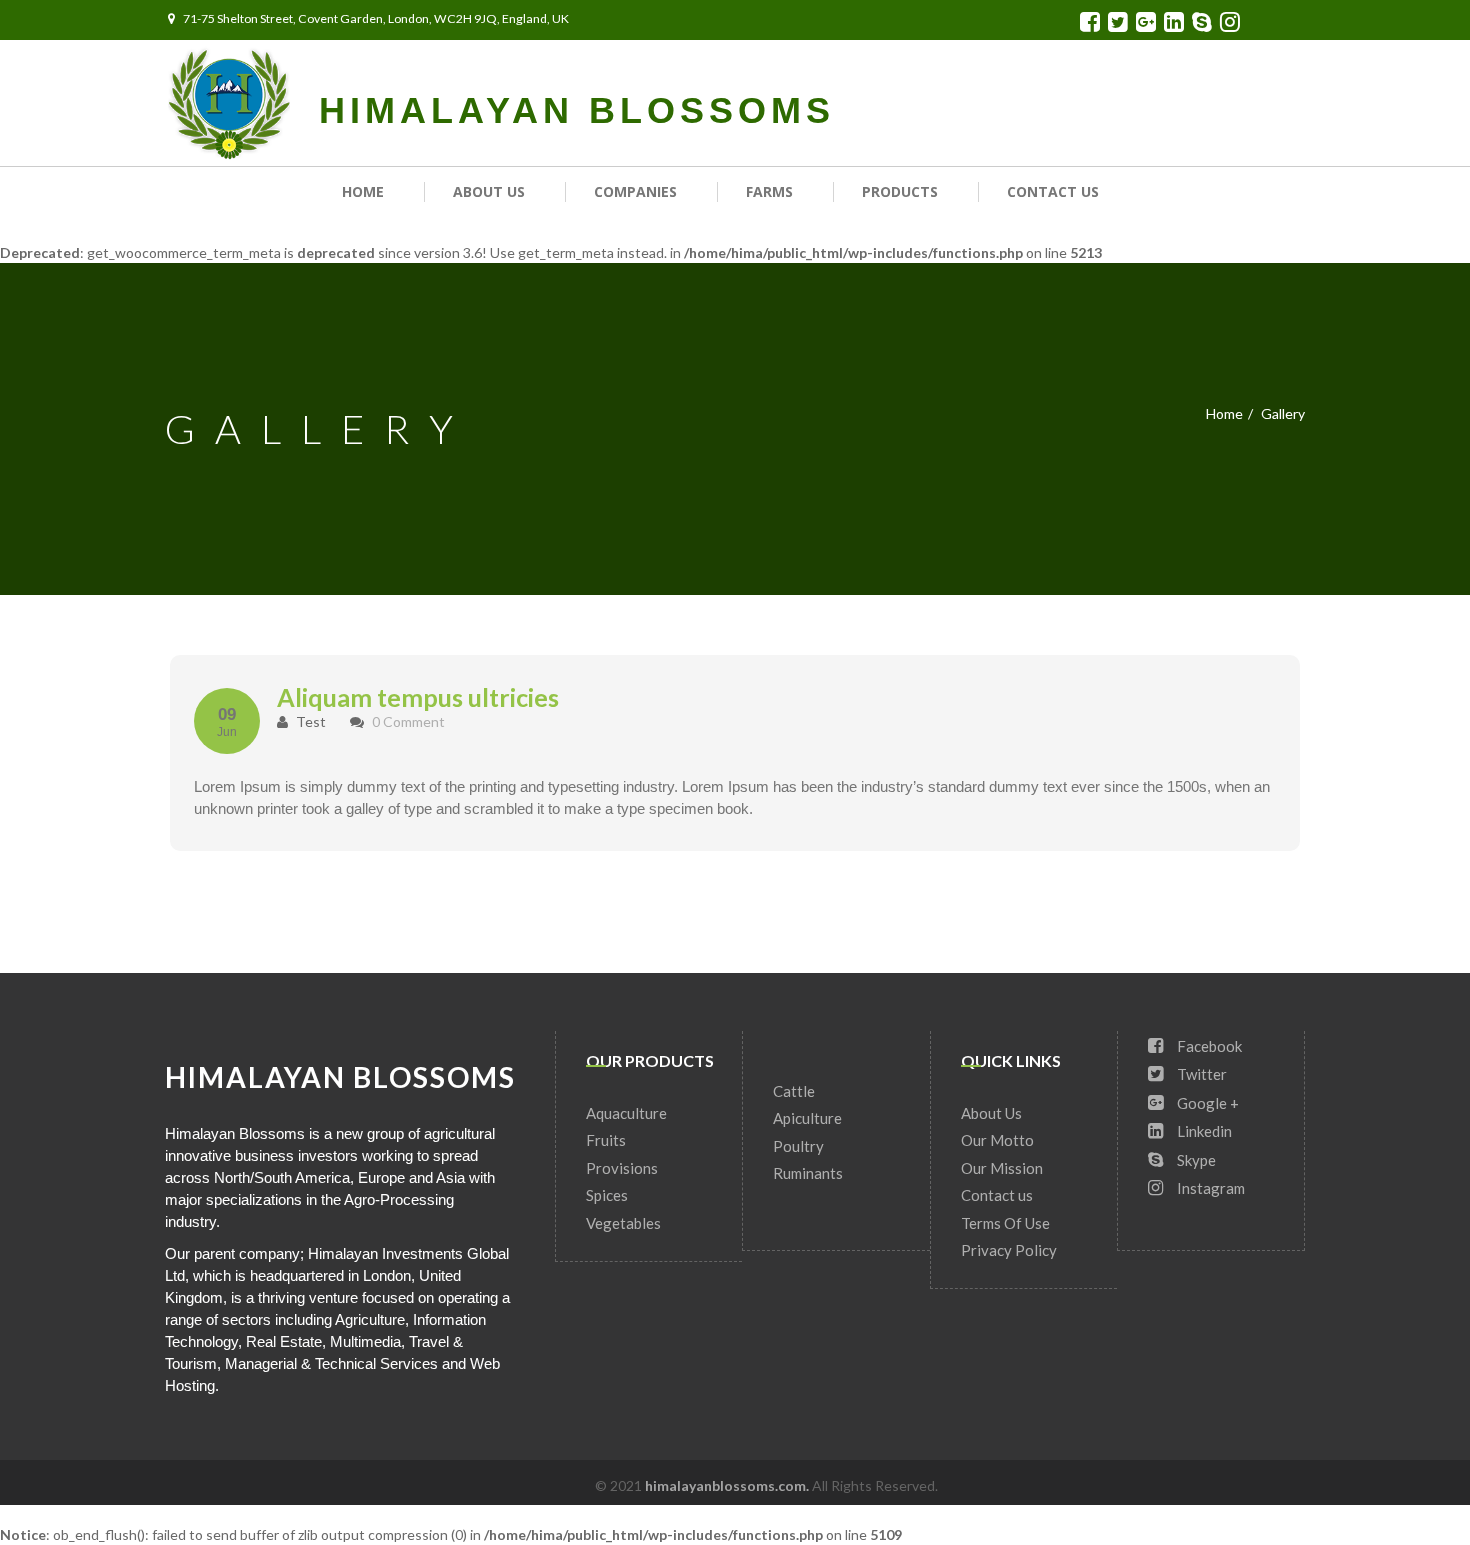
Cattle (794, 1091)
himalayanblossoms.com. (728, 1485)
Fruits (606, 1140)
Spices (607, 1195)
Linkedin (1203, 1131)
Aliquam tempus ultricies (418, 697)
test (309, 721)
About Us (489, 191)
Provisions (622, 1168)
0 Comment (408, 721)
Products (900, 191)
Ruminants (808, 1173)
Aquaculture (626, 1113)
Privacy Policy (1009, 1250)
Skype (1195, 1160)
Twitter (1200, 1074)
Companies (635, 191)
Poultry (798, 1146)
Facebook (1208, 1046)
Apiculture (807, 1118)
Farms (769, 191)
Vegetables (623, 1223)
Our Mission (1002, 1168)
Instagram (1209, 1188)
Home (363, 191)
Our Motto (997, 1140)
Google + (1206, 1103)
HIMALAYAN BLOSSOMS (577, 110)
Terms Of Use (1005, 1223)
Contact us (1053, 191)
